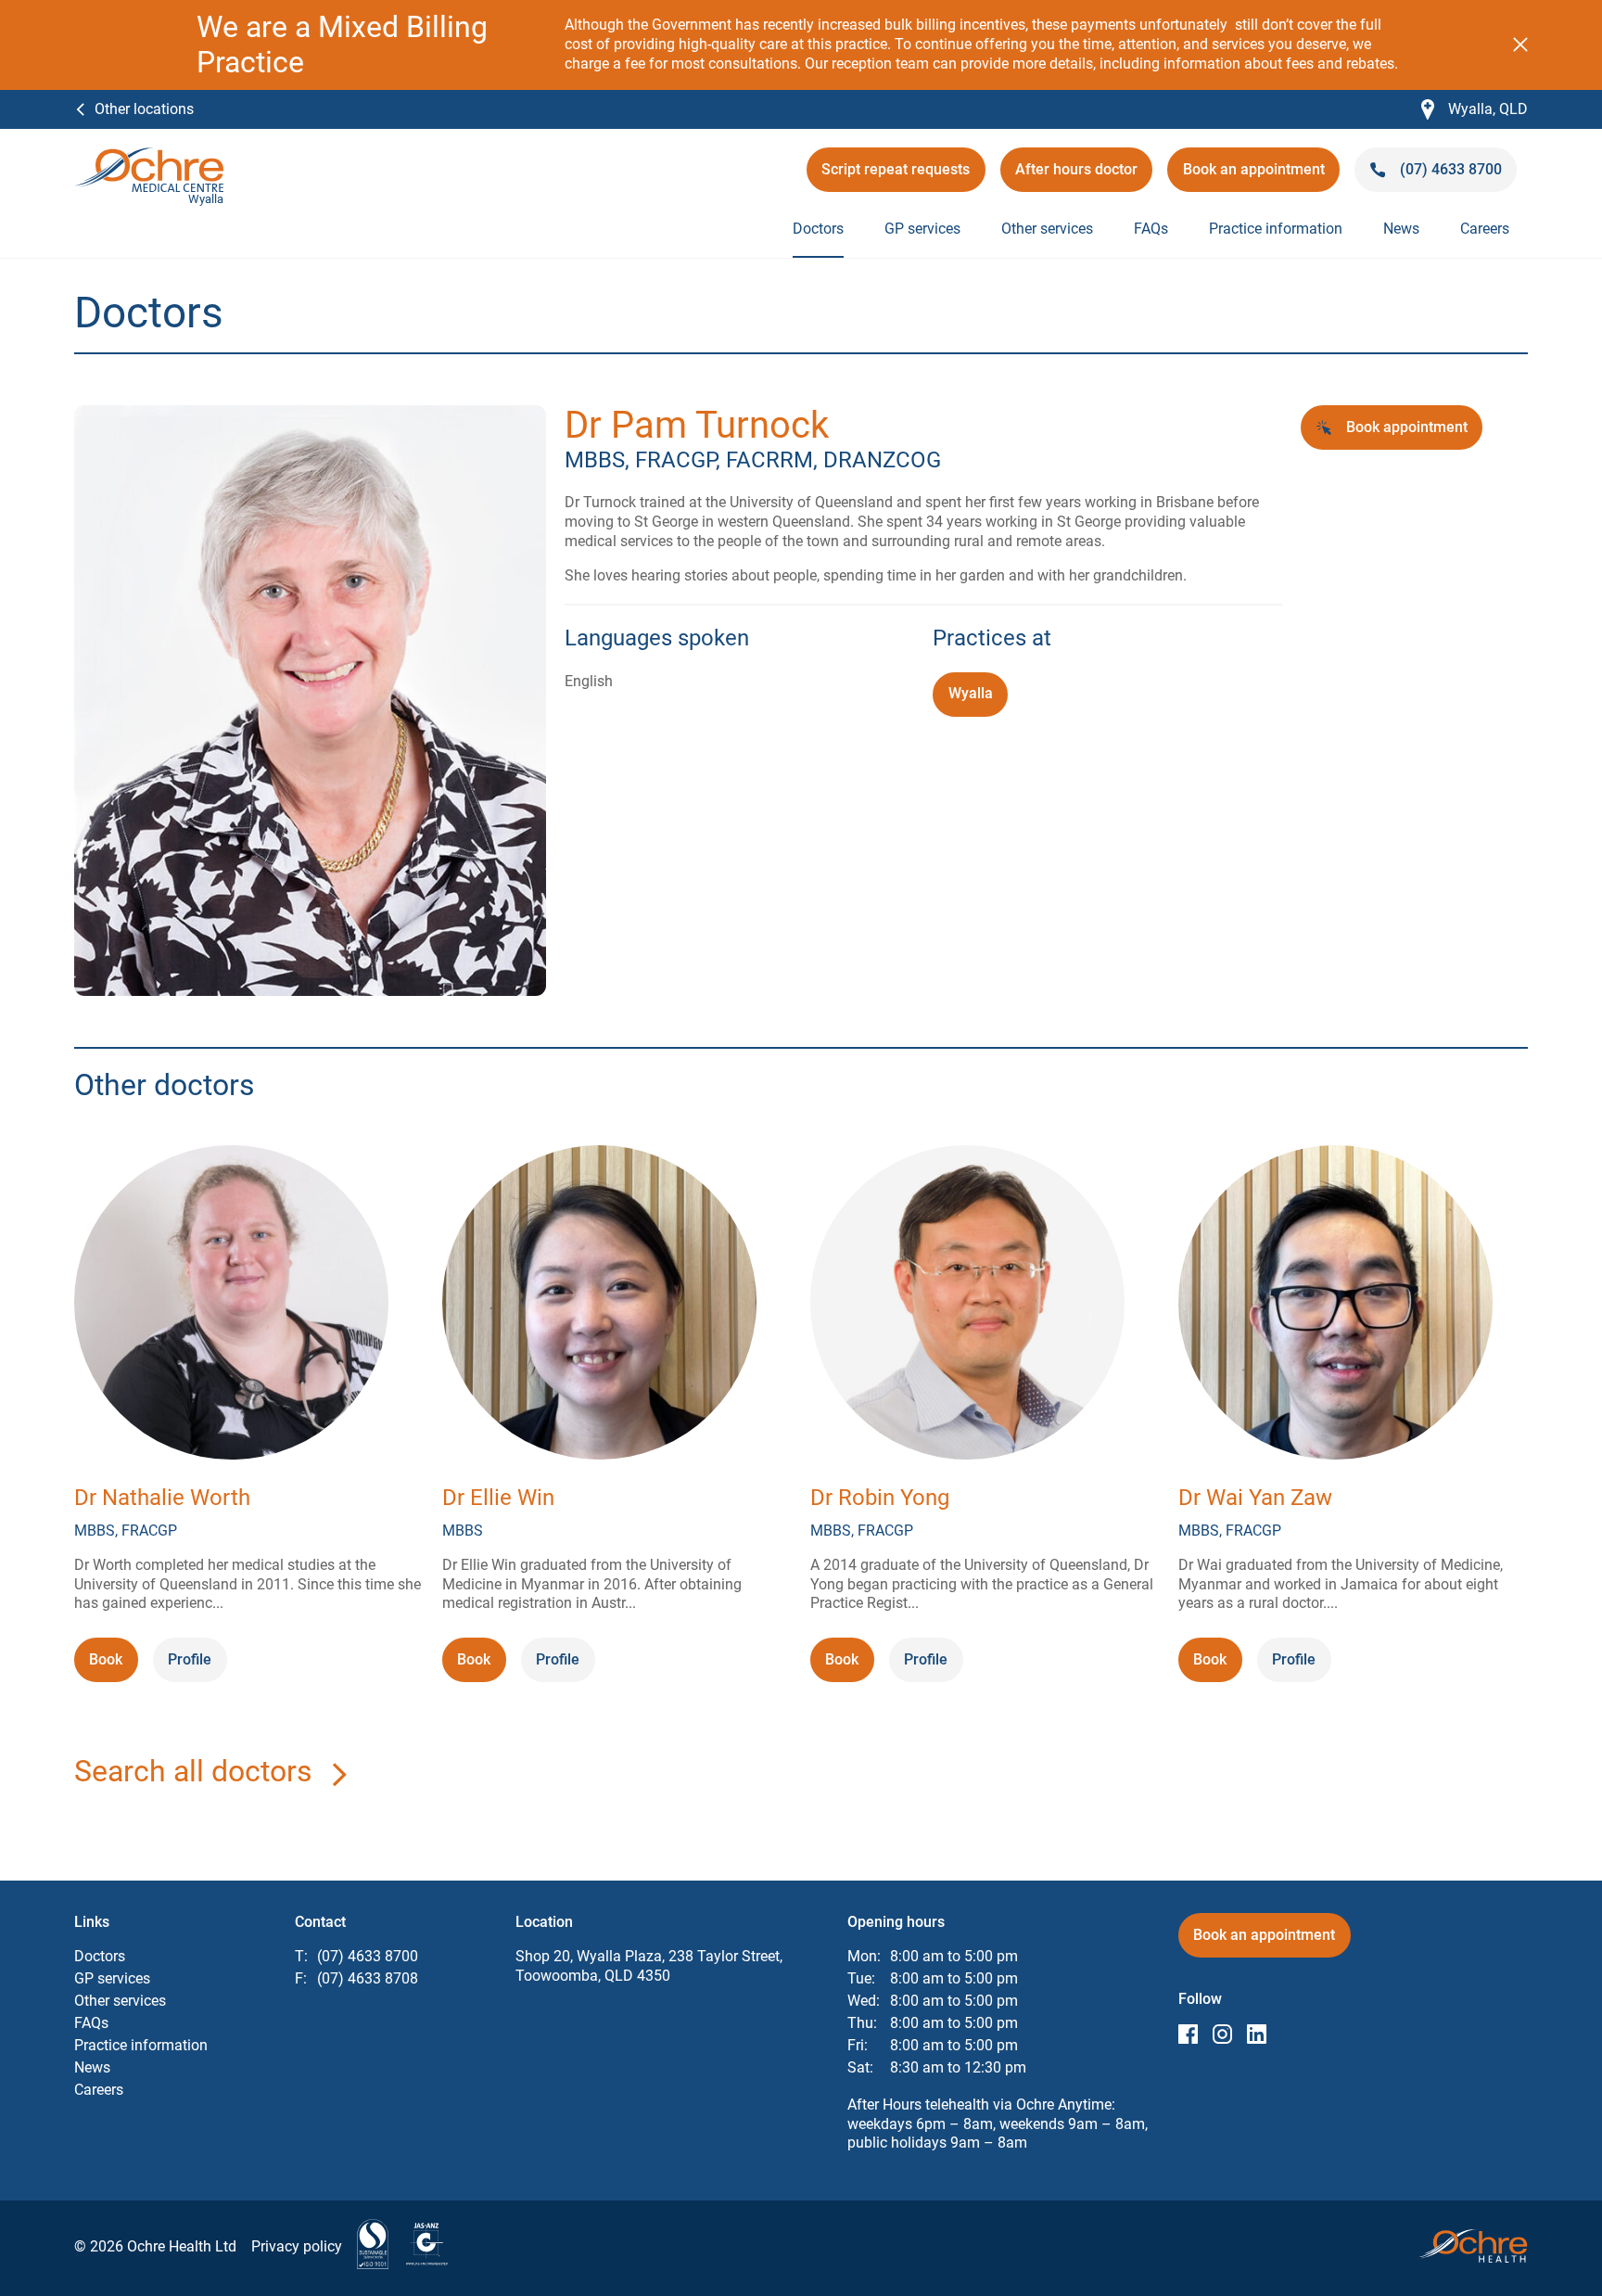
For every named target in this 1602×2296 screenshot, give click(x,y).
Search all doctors (193, 1771)
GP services (922, 229)
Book (113, 1666)
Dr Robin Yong (880, 1498)
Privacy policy (297, 2246)
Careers (1485, 229)
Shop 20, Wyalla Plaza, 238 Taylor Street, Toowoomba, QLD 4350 (649, 1966)
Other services (1047, 229)
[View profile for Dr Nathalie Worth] (231, 1305)
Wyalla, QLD (1475, 110)
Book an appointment (1254, 176)
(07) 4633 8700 (368, 1956)
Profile (190, 1659)
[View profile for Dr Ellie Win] (599, 1305)
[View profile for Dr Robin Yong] (967, 1305)
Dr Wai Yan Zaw (1255, 1498)
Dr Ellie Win (498, 1498)
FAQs (1151, 229)
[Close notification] (1520, 45)
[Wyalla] (149, 156)
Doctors (818, 229)
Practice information (1276, 229)
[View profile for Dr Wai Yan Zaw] (1335, 1305)
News (1401, 229)
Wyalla (971, 693)
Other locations (144, 109)
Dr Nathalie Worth (162, 1498)
